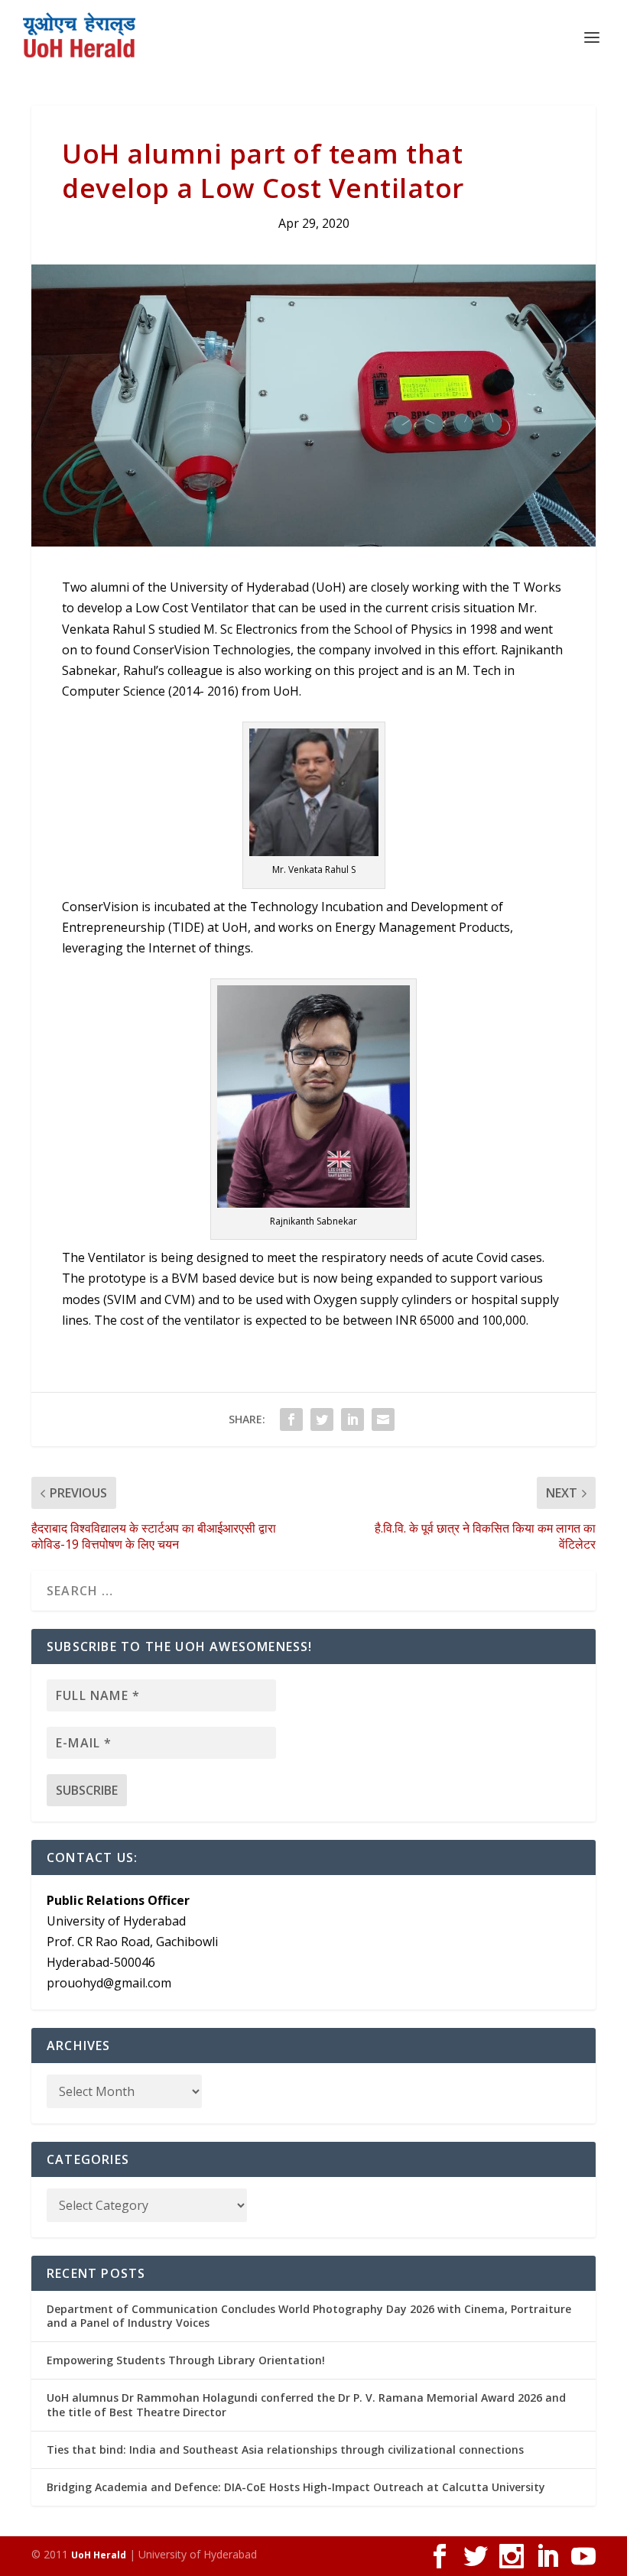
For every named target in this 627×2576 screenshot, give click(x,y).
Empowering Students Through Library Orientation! (186, 2360)
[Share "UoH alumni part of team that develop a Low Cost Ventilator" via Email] (383, 1419)
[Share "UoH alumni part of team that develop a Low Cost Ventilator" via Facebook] (291, 1419)
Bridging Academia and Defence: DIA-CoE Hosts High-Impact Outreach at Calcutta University (296, 2487)
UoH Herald (99, 2555)
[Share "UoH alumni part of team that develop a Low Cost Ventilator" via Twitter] (322, 1419)
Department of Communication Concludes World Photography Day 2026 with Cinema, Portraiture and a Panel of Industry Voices (309, 2316)
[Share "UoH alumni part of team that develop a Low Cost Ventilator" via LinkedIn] (352, 1419)
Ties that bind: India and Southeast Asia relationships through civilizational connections (285, 2449)
